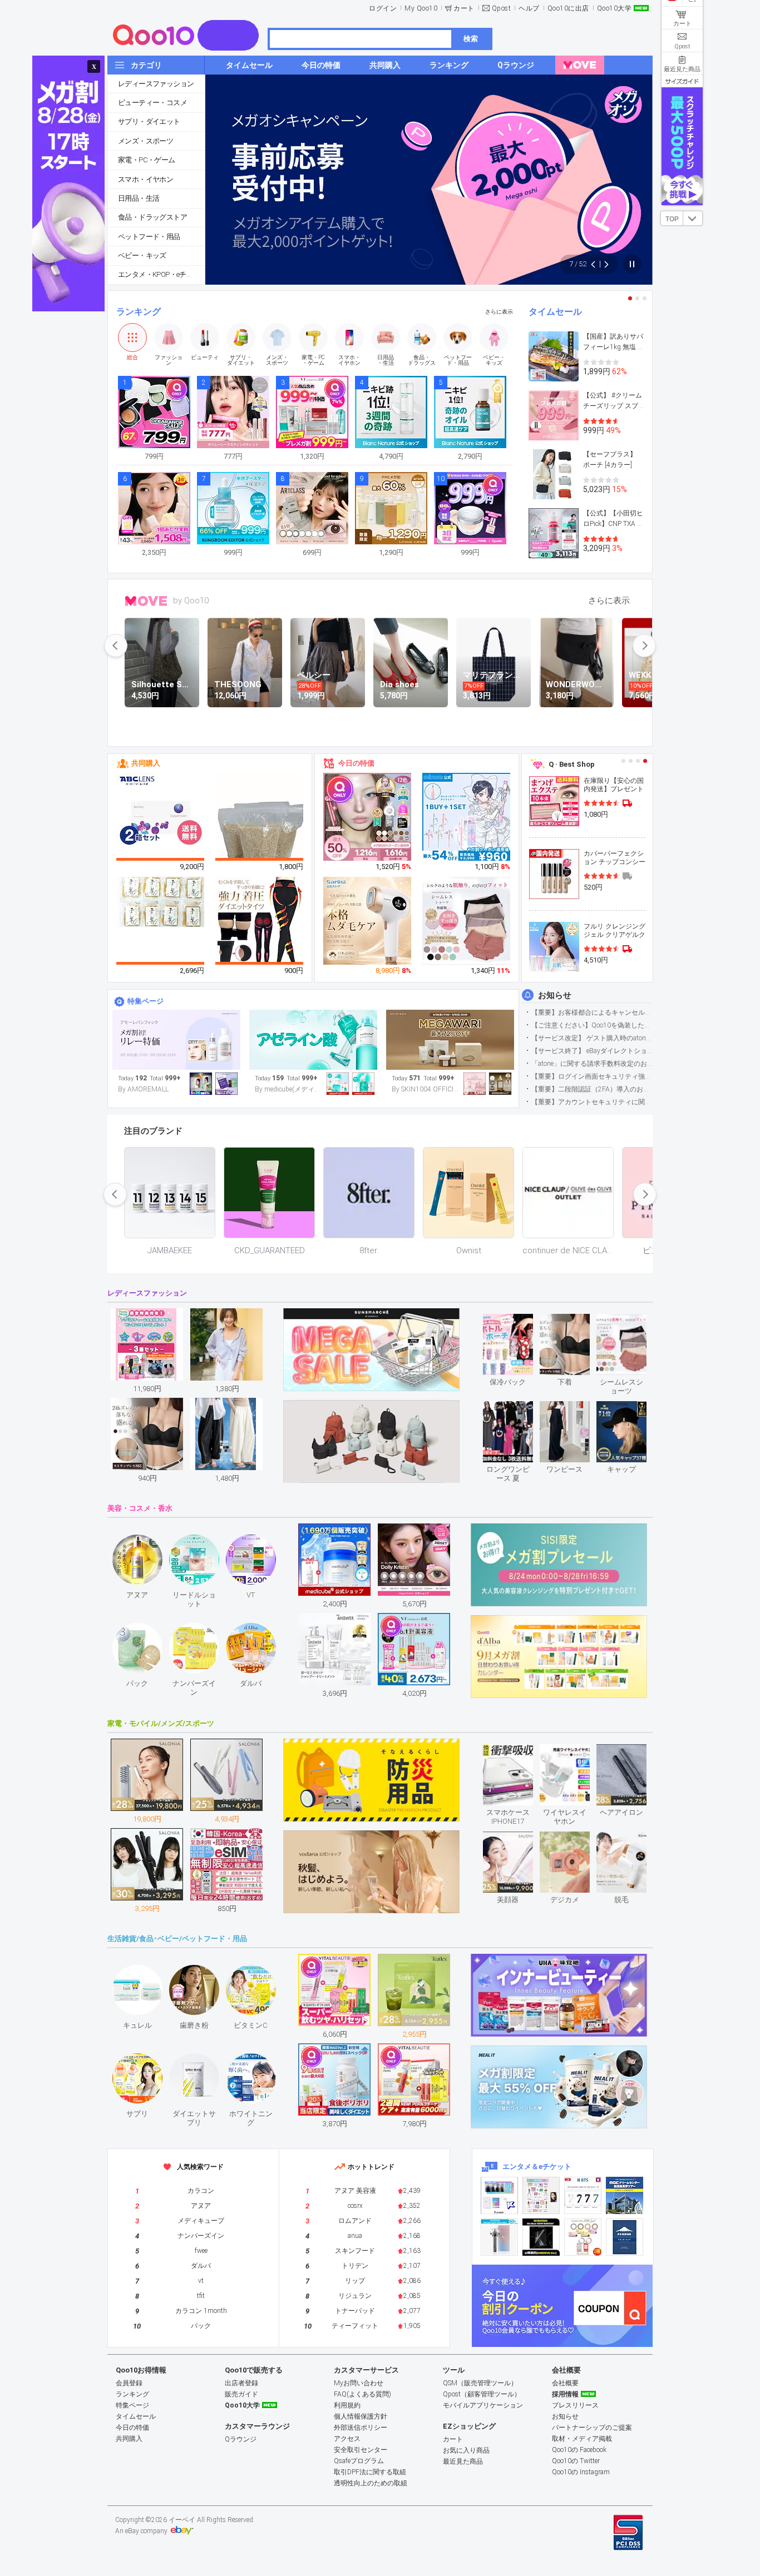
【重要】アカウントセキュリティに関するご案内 (592, 1102)
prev (116, 646)
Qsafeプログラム (359, 2461)
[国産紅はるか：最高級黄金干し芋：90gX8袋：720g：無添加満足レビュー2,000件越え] (161, 901)
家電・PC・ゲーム (147, 160)
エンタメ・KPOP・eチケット (161, 274)
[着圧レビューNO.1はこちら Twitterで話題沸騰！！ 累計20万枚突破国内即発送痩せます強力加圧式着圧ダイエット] (260, 921)
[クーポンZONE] (562, 2306)
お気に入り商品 (466, 2450)
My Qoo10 (421, 8)
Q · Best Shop (572, 764)
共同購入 (146, 763)
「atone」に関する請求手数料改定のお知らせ (592, 1064)
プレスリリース (575, 2405)
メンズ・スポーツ (145, 141)
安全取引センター (361, 2450)
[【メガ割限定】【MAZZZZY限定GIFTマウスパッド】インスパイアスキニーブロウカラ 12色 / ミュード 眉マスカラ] (368, 817)
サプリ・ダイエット (149, 121)
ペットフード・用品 (149, 237)
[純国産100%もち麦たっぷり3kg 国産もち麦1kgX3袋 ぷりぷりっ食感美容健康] (260, 832)
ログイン (383, 8)
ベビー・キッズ (142, 255)
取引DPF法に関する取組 (370, 2472)
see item (517, 1322)
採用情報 (565, 2394)
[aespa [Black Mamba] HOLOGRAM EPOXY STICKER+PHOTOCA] (541, 2195)
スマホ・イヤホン (145, 179)
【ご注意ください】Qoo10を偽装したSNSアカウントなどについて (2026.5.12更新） (592, 1025)
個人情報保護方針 (361, 2416)
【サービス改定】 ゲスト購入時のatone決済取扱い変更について (592, 1038)
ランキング (139, 312)
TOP (672, 219)
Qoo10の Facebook (579, 2450)
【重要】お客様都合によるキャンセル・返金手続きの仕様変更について (592, 1012)
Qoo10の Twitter (576, 2461)
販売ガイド (241, 2394)
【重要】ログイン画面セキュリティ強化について (592, 1076)
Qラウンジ (241, 2439)
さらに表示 (499, 312)
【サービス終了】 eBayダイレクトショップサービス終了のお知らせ (592, 1051)
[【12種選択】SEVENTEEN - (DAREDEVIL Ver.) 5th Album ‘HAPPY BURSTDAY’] (541, 2237)
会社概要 (565, 2383)
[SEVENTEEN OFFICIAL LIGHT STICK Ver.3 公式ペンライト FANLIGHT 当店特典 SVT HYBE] (499, 2237)
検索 (471, 39)
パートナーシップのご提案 (592, 2428)
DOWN (693, 218)
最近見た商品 (463, 2461)
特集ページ (145, 1001)
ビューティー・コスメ (152, 103)
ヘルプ (529, 8)
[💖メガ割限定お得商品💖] (450, 1040)
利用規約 (347, 2405)
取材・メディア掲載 (582, 2439)
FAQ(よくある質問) (362, 2394)
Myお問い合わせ (359, 2383)
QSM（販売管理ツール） (480, 2383)
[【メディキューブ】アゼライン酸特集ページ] (313, 1040)
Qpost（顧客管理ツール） (482, 2394)
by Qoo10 (191, 600)
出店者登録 (241, 2383)
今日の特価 (356, 763)
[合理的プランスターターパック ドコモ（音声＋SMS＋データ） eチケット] (625, 2237)
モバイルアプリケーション (483, 2405)
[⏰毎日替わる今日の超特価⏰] (176, 1040)
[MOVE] (580, 65)
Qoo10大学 (615, 8)
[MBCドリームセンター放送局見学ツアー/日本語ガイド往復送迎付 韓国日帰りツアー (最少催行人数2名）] (625, 2195)
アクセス (347, 2439)
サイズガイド (682, 81)
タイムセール (555, 312)
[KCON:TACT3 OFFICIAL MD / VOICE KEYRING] (499, 2195)
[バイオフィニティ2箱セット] (161, 817)
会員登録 (129, 2383)
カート (464, 8)
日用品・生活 (139, 198)
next (644, 646)
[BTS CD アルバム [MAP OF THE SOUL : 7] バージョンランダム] (583, 2195)
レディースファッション (156, 84)
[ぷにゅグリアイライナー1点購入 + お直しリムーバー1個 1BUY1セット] (467, 817)
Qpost (502, 8)
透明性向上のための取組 (371, 2483)
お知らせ (555, 995)
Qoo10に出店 (568, 8)
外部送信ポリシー (361, 2428)
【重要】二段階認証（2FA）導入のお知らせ (592, 1089)
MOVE (146, 601)
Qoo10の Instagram (581, 2472)
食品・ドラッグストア (152, 217)
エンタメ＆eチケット (537, 2166)
